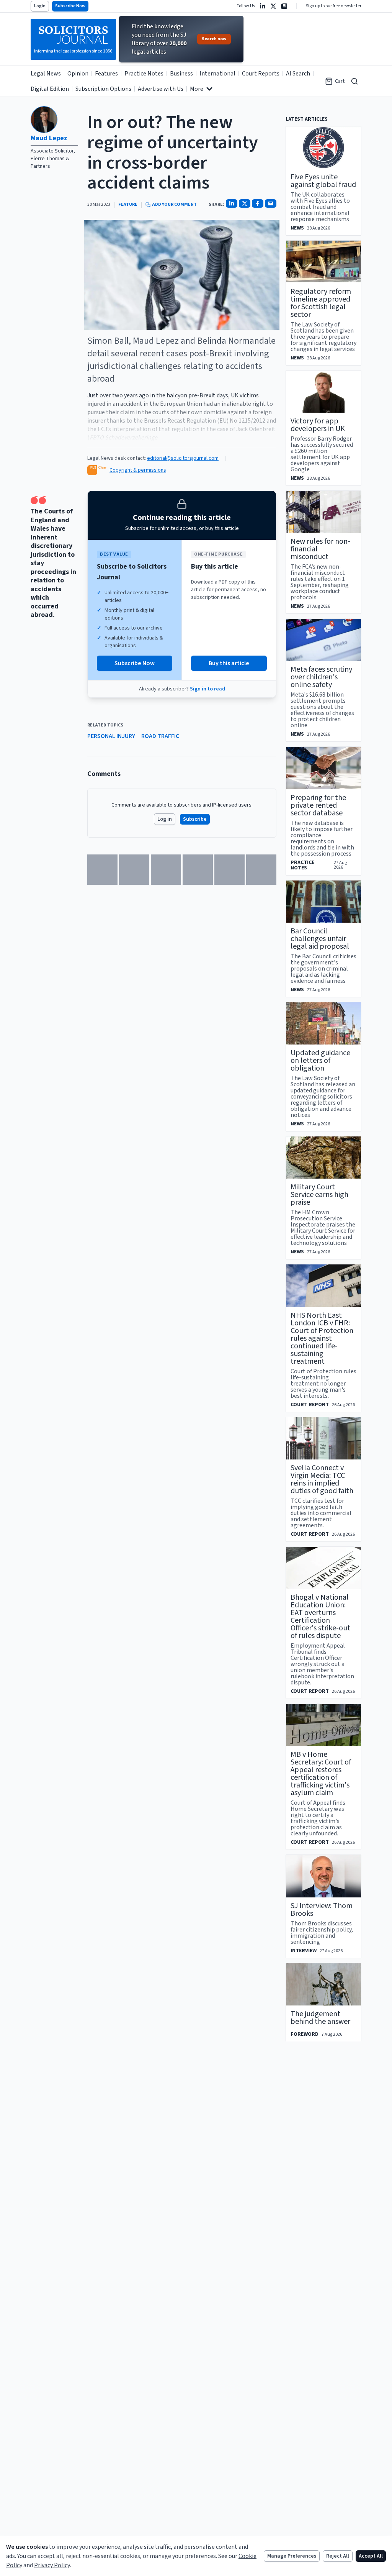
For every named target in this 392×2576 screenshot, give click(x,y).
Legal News (46, 74)
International (217, 74)
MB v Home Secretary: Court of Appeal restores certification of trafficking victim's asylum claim (321, 1774)
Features (106, 74)
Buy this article (229, 663)
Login (40, 6)
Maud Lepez (49, 138)
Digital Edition (50, 89)
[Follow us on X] (273, 6)
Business (181, 74)
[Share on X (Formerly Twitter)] (245, 203)
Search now (214, 39)
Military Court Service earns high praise (319, 1195)
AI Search (298, 74)
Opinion (78, 74)
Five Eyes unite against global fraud (323, 181)
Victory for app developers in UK (318, 425)
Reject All (338, 2556)
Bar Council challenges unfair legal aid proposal (320, 939)
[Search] (354, 81)
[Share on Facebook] (258, 203)
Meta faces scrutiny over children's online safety (321, 677)
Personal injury (111, 736)
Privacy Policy (52, 2565)
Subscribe (195, 819)
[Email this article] (271, 203)
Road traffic (160, 736)
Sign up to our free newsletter (334, 6)
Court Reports (261, 74)
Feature (128, 205)
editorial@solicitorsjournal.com (183, 458)
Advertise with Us (161, 89)
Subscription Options (103, 89)
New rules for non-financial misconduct (320, 549)
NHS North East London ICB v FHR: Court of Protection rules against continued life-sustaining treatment (322, 1338)
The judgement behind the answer (320, 2018)
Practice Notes (144, 74)
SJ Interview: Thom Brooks (322, 1910)
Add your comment (174, 205)
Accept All (371, 2556)
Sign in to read (207, 689)
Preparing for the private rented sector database (318, 805)
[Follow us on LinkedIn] (263, 6)
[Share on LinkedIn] (232, 203)
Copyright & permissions (138, 470)
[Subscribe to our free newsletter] (284, 6)
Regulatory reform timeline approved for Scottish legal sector (321, 303)
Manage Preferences (292, 2556)
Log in (165, 819)
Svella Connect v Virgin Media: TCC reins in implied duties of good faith (322, 1479)
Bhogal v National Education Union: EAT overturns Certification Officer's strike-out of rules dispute (320, 1617)
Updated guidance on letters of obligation (320, 1061)
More (197, 89)
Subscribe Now (70, 6)
